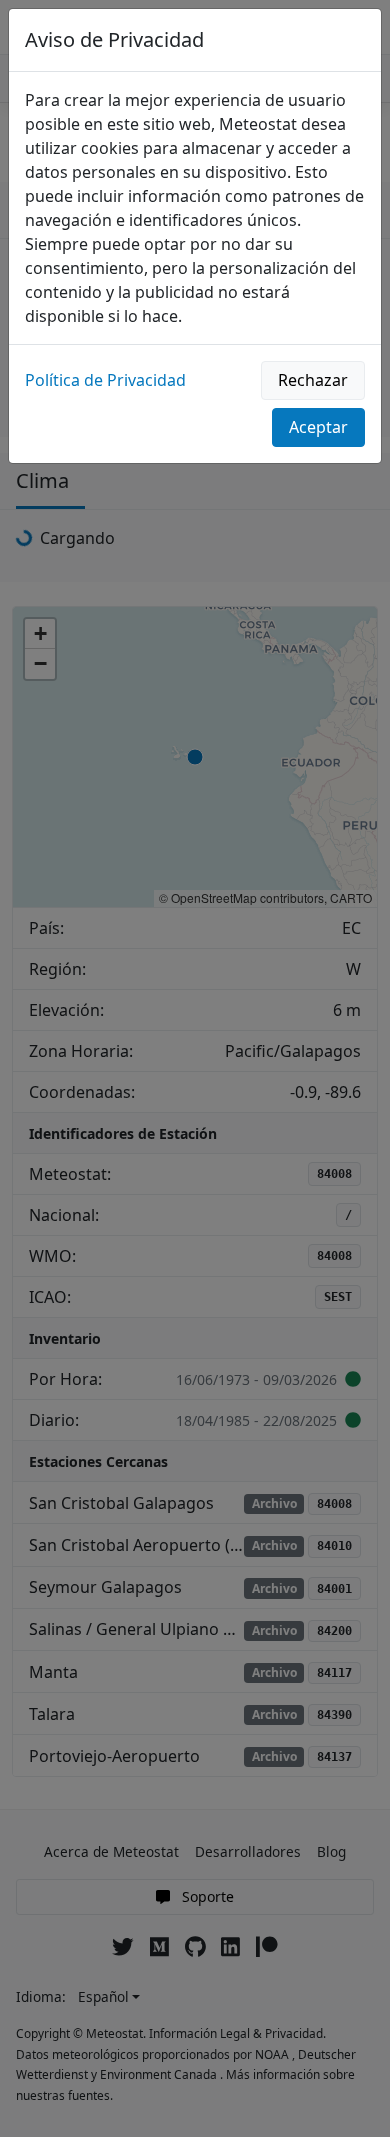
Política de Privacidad (105, 380)
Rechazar (313, 380)
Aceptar (318, 427)
